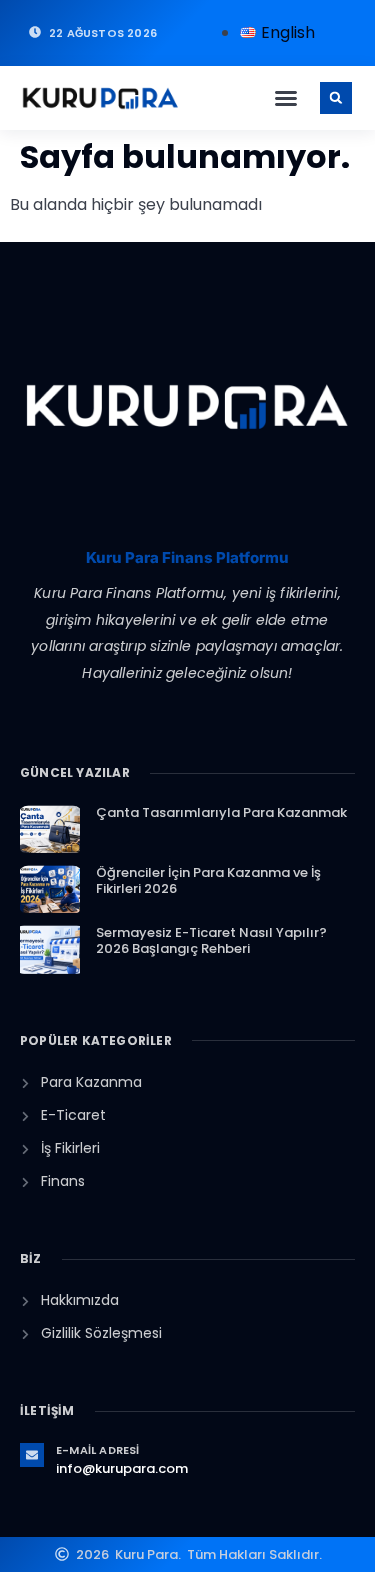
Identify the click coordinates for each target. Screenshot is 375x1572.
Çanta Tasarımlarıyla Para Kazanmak (221, 812)
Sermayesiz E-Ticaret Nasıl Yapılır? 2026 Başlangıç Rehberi (211, 940)
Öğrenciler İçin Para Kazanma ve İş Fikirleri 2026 (208, 880)
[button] (286, 98)
